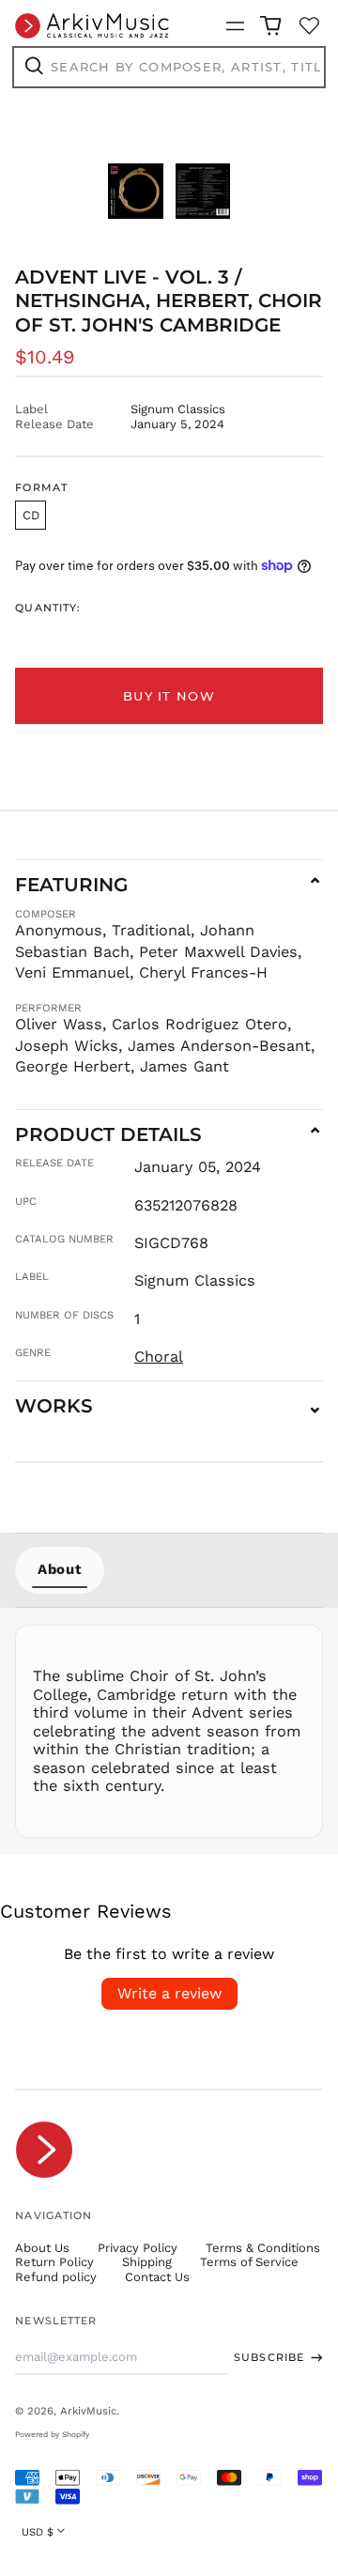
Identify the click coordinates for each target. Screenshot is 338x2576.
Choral (159, 1357)
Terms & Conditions (263, 2248)
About (60, 1569)
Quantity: (48, 608)
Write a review (169, 1993)
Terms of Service (249, 2262)
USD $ (38, 2532)
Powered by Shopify (52, 2434)
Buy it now (169, 696)
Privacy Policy (138, 2248)
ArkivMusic (88, 2411)
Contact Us (157, 2277)
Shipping (147, 2262)
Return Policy (54, 2262)
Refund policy (56, 2277)
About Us (42, 2248)
